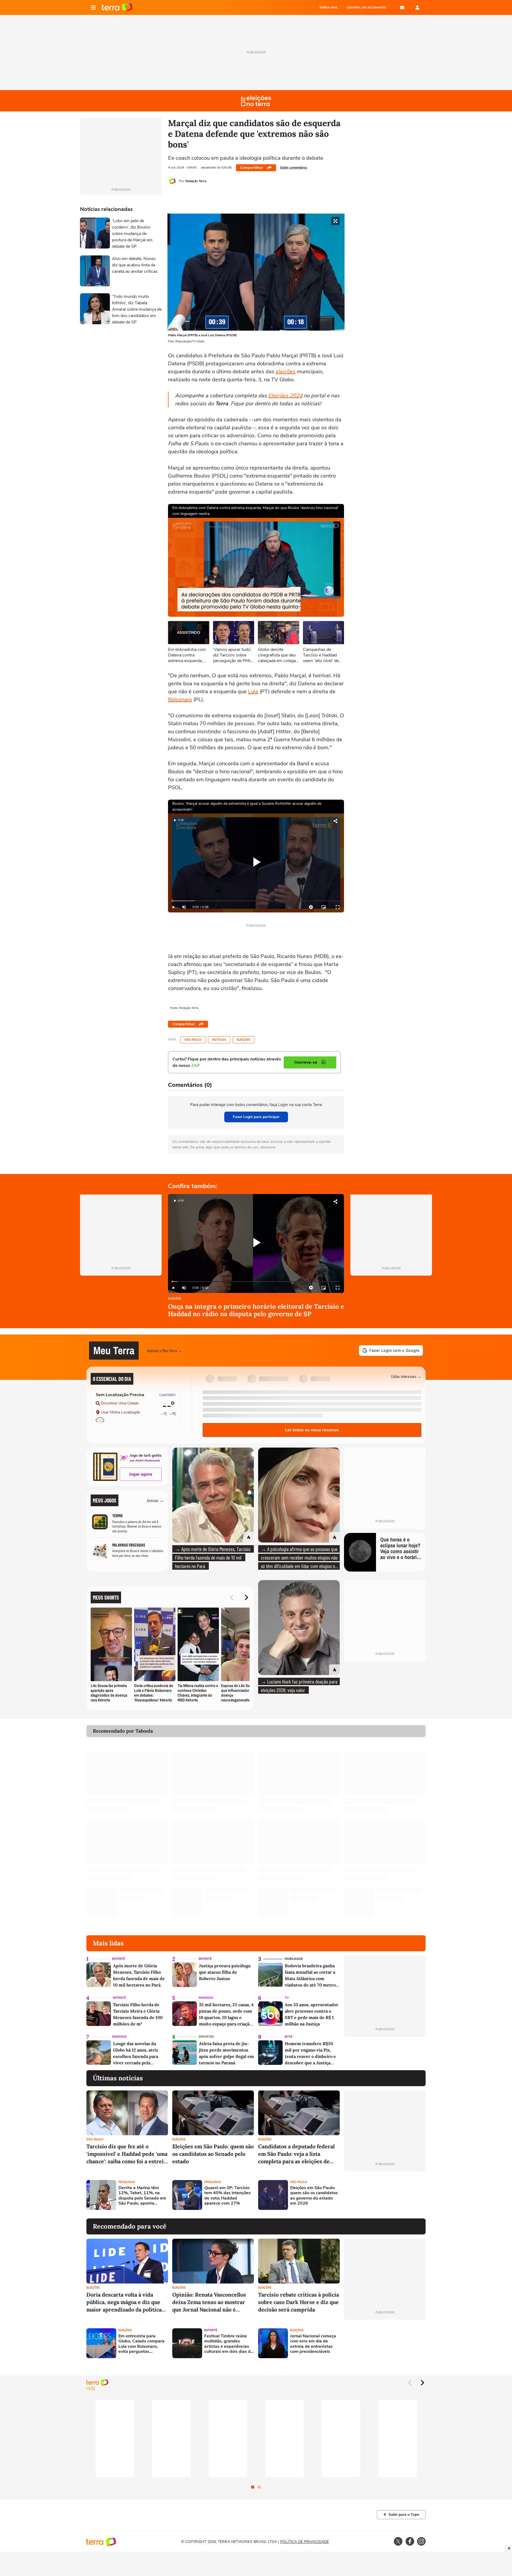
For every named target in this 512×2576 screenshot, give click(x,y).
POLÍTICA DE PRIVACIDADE (305, 2542)
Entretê (118, 1959)
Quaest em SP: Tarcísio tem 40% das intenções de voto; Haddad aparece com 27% (227, 2196)
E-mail (402, 7)
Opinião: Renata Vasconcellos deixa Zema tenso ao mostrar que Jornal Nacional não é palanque (209, 2302)
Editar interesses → (406, 1376)
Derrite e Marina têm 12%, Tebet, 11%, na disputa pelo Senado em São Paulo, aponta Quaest (142, 2196)
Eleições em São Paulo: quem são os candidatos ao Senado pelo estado (213, 2154)
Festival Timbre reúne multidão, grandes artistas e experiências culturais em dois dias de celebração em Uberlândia (229, 2344)
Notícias (219, 1040)
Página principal (117, 7)
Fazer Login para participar (256, 1117)
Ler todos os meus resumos (312, 1430)
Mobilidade (294, 1959)
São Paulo (193, 1040)
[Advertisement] (385, 2195)
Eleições (243, 1040)
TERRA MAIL (329, 7)
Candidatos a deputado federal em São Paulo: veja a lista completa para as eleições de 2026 (296, 2154)
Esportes (206, 2037)
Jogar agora (141, 1474)
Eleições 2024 (285, 396)
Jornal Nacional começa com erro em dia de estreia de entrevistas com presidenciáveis (313, 2344)
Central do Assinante (366, 7)
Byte (289, 2037)
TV (287, 1998)
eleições (286, 372)
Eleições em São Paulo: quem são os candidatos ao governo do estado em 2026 (314, 2196)
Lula (253, 692)
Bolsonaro (180, 700)
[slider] (256, 901)
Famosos (206, 1998)
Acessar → (155, 1500)
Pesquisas (127, 2182)
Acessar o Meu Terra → (165, 1350)
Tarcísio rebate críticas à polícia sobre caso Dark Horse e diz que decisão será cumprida (299, 2302)
